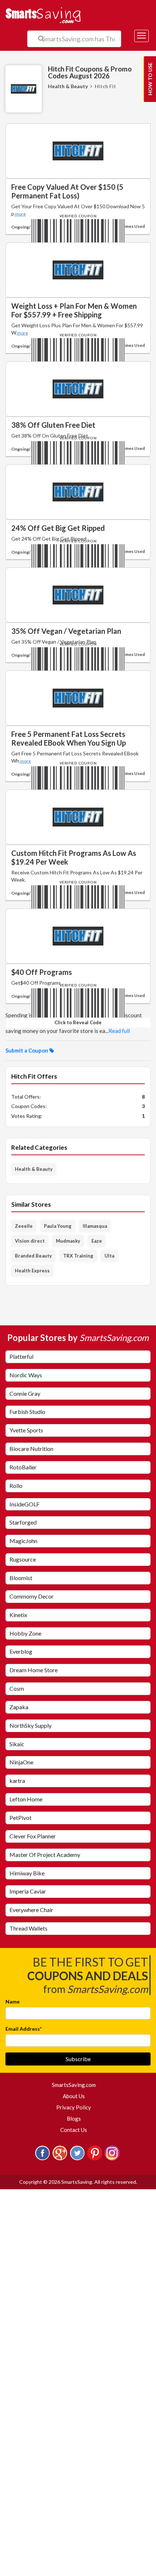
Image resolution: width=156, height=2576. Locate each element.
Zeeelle (24, 1226)
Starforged (23, 1522)
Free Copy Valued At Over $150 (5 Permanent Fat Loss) (67, 191)
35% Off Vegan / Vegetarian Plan (66, 631)
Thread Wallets (28, 1928)
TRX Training (78, 1256)
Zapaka (19, 1707)
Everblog (21, 1651)
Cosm (17, 1688)
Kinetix (18, 1615)
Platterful (21, 1356)
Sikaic (17, 1744)
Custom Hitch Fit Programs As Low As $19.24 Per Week (74, 857)
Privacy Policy (74, 2107)
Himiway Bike (27, 1873)
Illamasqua (95, 1226)
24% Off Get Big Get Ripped (58, 528)
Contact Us (74, 2130)
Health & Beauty (68, 86)
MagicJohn (23, 1541)
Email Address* (24, 2029)
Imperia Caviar (28, 1891)
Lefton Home (26, 1799)
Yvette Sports (26, 1430)
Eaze (97, 1241)
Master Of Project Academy (45, 1855)
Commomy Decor (32, 1596)
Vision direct (30, 1241)
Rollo (16, 1486)
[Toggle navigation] (141, 36)
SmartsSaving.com (77, 2085)
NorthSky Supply (30, 1725)
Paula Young (58, 1226)
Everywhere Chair (31, 1910)
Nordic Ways (26, 1375)
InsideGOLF (24, 1504)
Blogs (74, 2118)
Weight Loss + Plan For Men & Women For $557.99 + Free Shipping (74, 310)
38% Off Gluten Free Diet (53, 425)
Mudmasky (68, 1241)
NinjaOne (21, 1762)
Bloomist (21, 1578)
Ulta (109, 1256)
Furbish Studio (27, 1412)
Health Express (32, 1271)
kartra (17, 1781)
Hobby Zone (25, 1633)
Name (13, 2001)
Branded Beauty (33, 1256)
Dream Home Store (34, 1670)
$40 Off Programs (42, 972)
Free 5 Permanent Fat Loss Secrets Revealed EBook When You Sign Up (69, 738)
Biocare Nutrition (31, 1449)
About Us (74, 2096)
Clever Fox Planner (33, 1836)
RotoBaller (23, 1467)
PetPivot (20, 1818)
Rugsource (23, 1559)
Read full (119, 1031)
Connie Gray (25, 1393)
